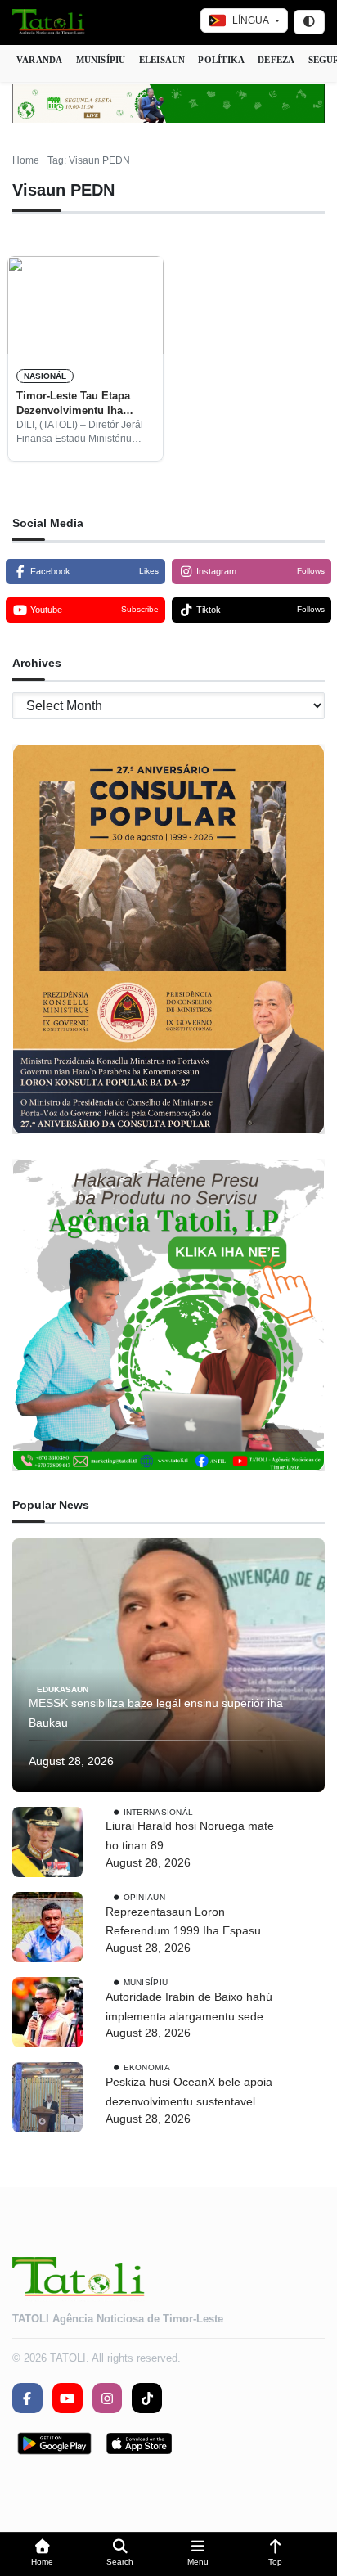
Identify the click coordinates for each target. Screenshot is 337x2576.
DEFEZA (276, 60)
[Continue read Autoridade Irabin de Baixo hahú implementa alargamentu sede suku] (47, 2012)
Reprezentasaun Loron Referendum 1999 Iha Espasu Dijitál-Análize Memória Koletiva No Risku (187, 1923)
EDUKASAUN (63, 1689)
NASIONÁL (45, 376)
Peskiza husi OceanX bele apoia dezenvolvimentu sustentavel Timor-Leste (189, 2094)
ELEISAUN (162, 60)
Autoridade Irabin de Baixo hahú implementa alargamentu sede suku (189, 2009)
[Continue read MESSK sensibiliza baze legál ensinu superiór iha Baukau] (168, 1665)
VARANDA (40, 60)
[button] (42, 2554)
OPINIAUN (144, 1896)
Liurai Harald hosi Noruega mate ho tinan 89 (190, 1835)
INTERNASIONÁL (159, 1811)
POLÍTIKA (221, 60)
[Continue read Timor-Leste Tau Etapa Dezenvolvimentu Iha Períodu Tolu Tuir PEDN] (85, 305)
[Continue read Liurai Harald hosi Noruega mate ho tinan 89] (47, 1842)
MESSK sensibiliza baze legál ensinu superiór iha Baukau (156, 1713)
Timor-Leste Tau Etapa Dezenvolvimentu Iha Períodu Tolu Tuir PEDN (77, 404)
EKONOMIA (147, 2067)
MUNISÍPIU (101, 60)
